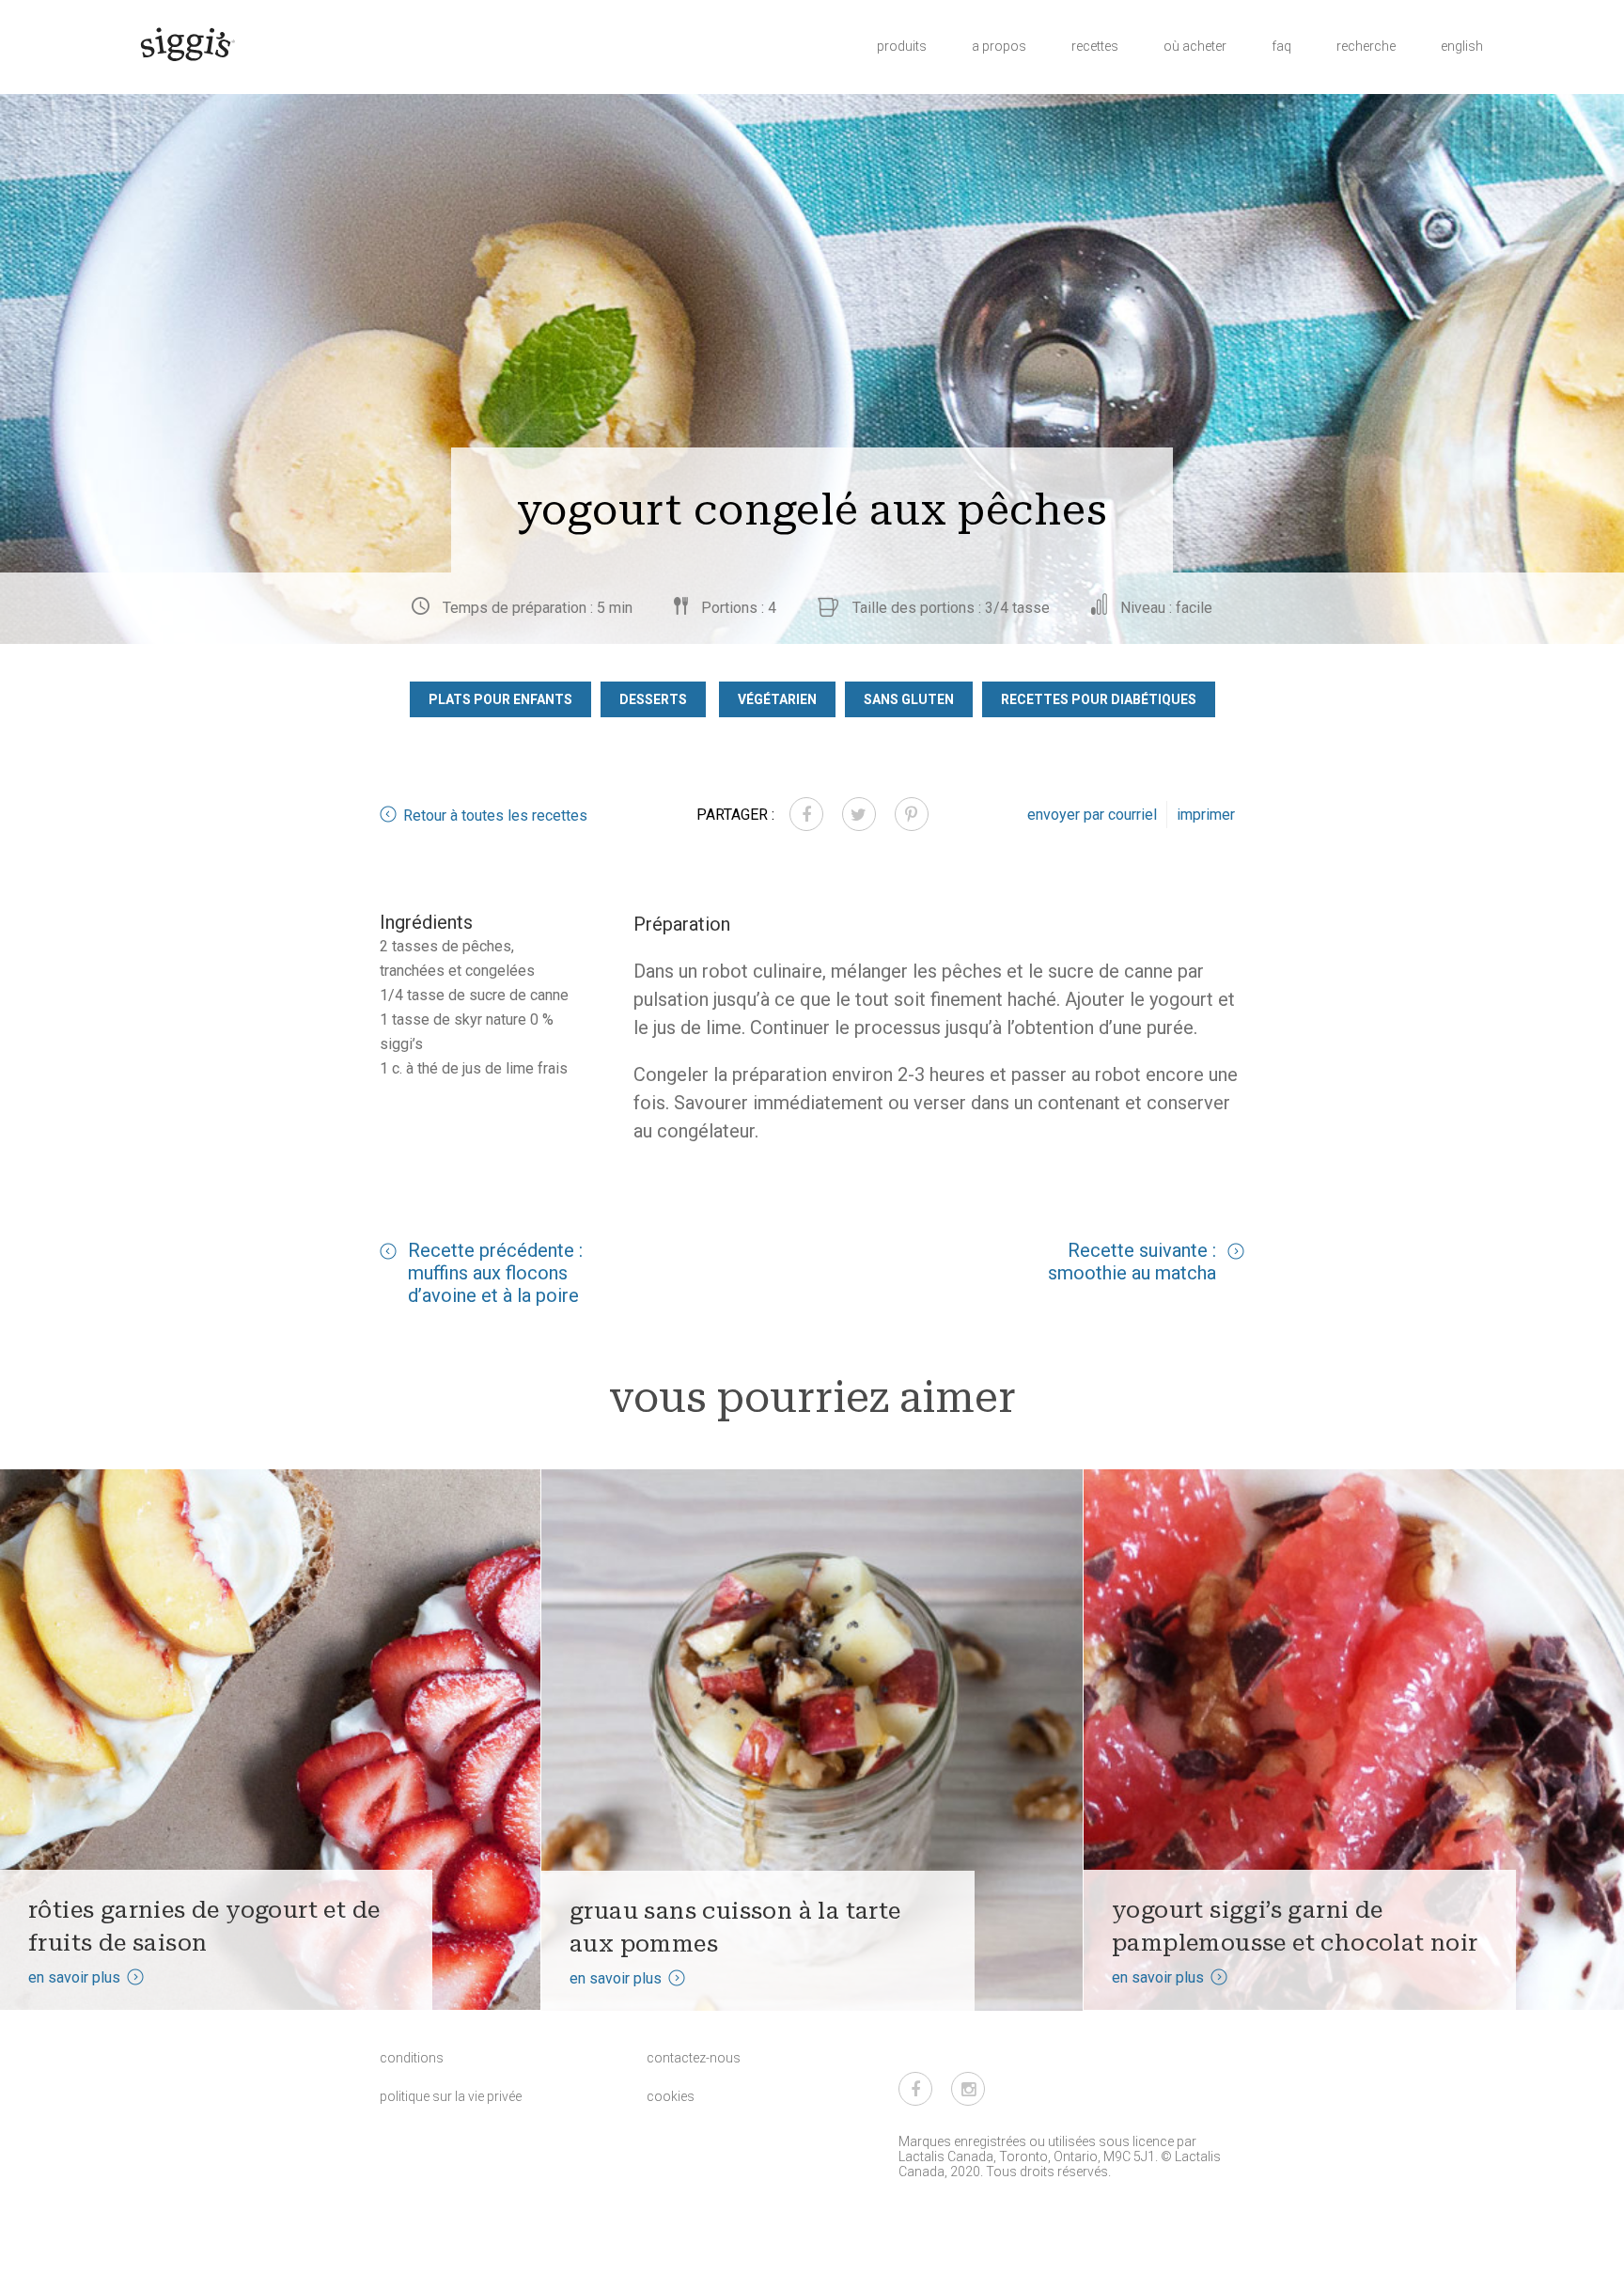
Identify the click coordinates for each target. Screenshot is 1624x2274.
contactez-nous (694, 2058)
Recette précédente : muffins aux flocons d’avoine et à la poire (495, 1273)
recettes (1095, 46)
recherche (1366, 46)
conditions (412, 2058)
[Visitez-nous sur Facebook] (915, 2089)
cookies (671, 2096)
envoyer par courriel (1092, 815)
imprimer (1206, 815)
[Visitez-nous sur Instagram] (968, 2089)
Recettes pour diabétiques (1099, 699)
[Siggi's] (187, 43)
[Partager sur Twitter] (859, 814)
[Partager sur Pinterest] (912, 814)
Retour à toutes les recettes (495, 816)
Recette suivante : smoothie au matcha (1132, 1262)
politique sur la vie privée (451, 2096)
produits (902, 46)
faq (1281, 46)
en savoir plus (74, 1977)
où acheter (1195, 46)
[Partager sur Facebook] (806, 814)
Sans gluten (909, 699)
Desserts (653, 699)
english (1462, 46)
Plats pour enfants (500, 699)
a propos (999, 46)
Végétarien (777, 699)
